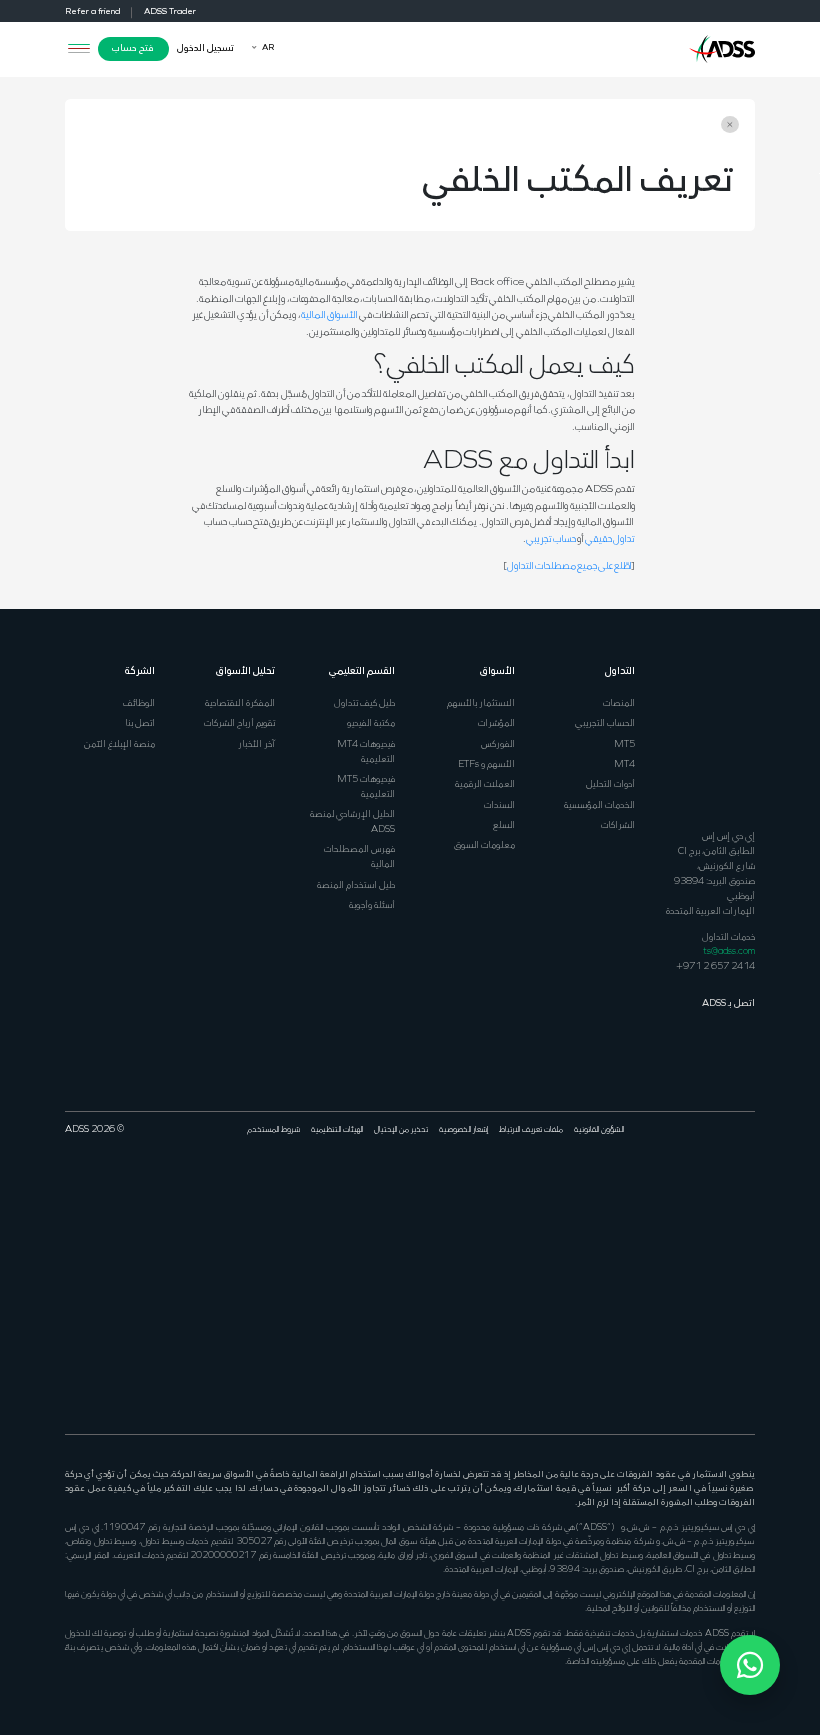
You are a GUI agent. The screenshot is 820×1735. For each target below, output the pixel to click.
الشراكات (618, 825)
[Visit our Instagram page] (747, 1346)
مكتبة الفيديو (371, 723)
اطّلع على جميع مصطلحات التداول (569, 566)
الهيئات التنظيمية (337, 1130)
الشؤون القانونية (599, 1130)
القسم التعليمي (362, 671)
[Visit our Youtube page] (691, 1196)
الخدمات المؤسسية (599, 805)
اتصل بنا (140, 723)
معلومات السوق (484, 845)
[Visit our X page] (728, 1196)
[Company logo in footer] (722, 737)
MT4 (624, 764)
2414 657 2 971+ (715, 966)
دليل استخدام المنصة (356, 885)
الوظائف (139, 703)
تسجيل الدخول (205, 48)
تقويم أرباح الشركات (239, 723)
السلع (504, 825)
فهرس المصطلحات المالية (359, 857)
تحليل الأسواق (245, 671)
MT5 (624, 744)
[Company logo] (722, 47)
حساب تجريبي (551, 539)
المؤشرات (496, 723)
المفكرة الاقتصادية (240, 703)
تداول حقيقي (610, 539)
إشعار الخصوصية (463, 1130)
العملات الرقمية (485, 784)
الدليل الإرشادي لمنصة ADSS (352, 822)
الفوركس (498, 744)
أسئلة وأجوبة (372, 905)
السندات (499, 805)
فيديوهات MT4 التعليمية (366, 752)
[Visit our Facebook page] (747, 1196)
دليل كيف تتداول (364, 703)
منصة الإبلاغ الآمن (119, 744)
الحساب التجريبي (605, 723)
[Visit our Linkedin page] (710, 1196)
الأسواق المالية (329, 315)
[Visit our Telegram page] (728, 1346)
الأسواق (497, 671)
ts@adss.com (729, 951)
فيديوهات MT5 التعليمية (366, 787)
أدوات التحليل (610, 784)
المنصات (619, 703)
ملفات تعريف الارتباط (531, 1130)
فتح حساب (133, 48)
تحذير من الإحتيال (401, 1130)
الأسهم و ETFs (486, 764)
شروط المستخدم (273, 1130)
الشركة (140, 671)
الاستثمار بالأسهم (481, 703)
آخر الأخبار (256, 744)
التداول (620, 671)
